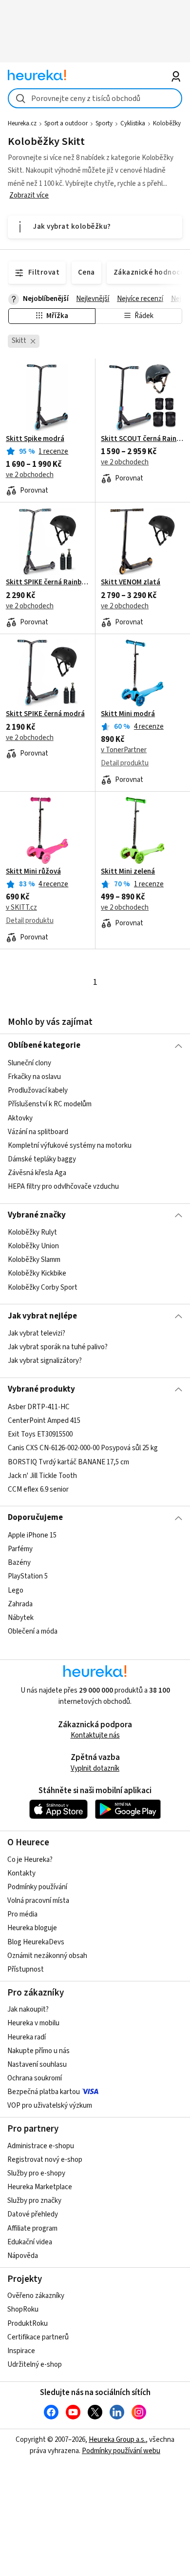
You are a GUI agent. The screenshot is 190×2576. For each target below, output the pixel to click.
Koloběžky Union (33, 1246)
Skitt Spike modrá (35, 439)
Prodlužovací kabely (38, 1090)
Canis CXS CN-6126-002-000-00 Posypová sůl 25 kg (83, 1448)
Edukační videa (30, 2242)
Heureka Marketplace (40, 2187)
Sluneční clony (29, 1063)
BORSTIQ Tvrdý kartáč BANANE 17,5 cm (68, 1462)
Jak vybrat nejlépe (42, 1316)
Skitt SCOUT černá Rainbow (142, 439)
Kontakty (21, 1873)
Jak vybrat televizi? (37, 1333)
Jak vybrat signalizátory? (45, 1361)
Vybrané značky (37, 1215)
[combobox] (95, 98)
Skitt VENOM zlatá (131, 582)
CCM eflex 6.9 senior (38, 1489)
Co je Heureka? (30, 1860)
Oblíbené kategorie (44, 1045)
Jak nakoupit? (28, 2009)
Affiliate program (32, 2228)
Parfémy (20, 1549)
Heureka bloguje (32, 1928)
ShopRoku (23, 2309)
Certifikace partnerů (38, 2337)
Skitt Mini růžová (33, 872)
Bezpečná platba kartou (44, 2092)
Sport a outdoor (66, 123)
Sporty (104, 123)
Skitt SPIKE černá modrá (45, 714)
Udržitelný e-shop (35, 2365)
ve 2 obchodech (30, 475)
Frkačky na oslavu (34, 1077)
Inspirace (21, 2351)
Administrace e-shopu (41, 2146)
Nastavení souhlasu (37, 2065)
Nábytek (21, 1617)
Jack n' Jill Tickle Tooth (42, 1475)
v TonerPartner (124, 750)
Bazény (19, 1563)
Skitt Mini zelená (128, 872)
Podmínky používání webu (121, 2451)
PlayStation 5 (28, 1576)
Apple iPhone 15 (32, 1535)
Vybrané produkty (41, 1389)
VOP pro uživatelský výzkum (50, 2106)
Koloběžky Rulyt (32, 1232)
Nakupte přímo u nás (38, 2051)
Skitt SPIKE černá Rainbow (47, 582)
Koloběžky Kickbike (37, 1274)
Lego (16, 1590)
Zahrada (20, 1604)
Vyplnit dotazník (95, 1768)
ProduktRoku (28, 2324)
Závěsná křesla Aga (37, 1173)
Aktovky (20, 1118)
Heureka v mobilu (33, 2023)
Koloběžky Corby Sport (43, 1288)
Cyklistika (133, 123)
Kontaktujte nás (95, 1735)
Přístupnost (26, 1969)
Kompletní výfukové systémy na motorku (70, 1145)
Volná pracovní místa (38, 1901)
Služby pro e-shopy (36, 2173)
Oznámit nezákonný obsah (47, 1956)
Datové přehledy (33, 2214)
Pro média (22, 1914)
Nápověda (23, 2256)
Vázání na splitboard (38, 1131)
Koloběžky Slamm (34, 1260)
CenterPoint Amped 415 (44, 1421)
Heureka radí (27, 2037)
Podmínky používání (37, 1887)
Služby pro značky (34, 2201)
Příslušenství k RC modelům (50, 1104)
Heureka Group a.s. (117, 2440)
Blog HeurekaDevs (36, 1942)
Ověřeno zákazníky (36, 2296)
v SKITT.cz (21, 908)
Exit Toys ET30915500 (40, 1434)
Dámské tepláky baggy (42, 1159)
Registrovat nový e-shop (45, 2160)
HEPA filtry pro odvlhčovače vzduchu (63, 1187)
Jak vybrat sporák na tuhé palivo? (58, 1347)
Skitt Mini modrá (128, 714)
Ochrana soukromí (35, 2078)
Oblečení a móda (33, 1631)
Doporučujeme (35, 1518)
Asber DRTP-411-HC (39, 1407)
